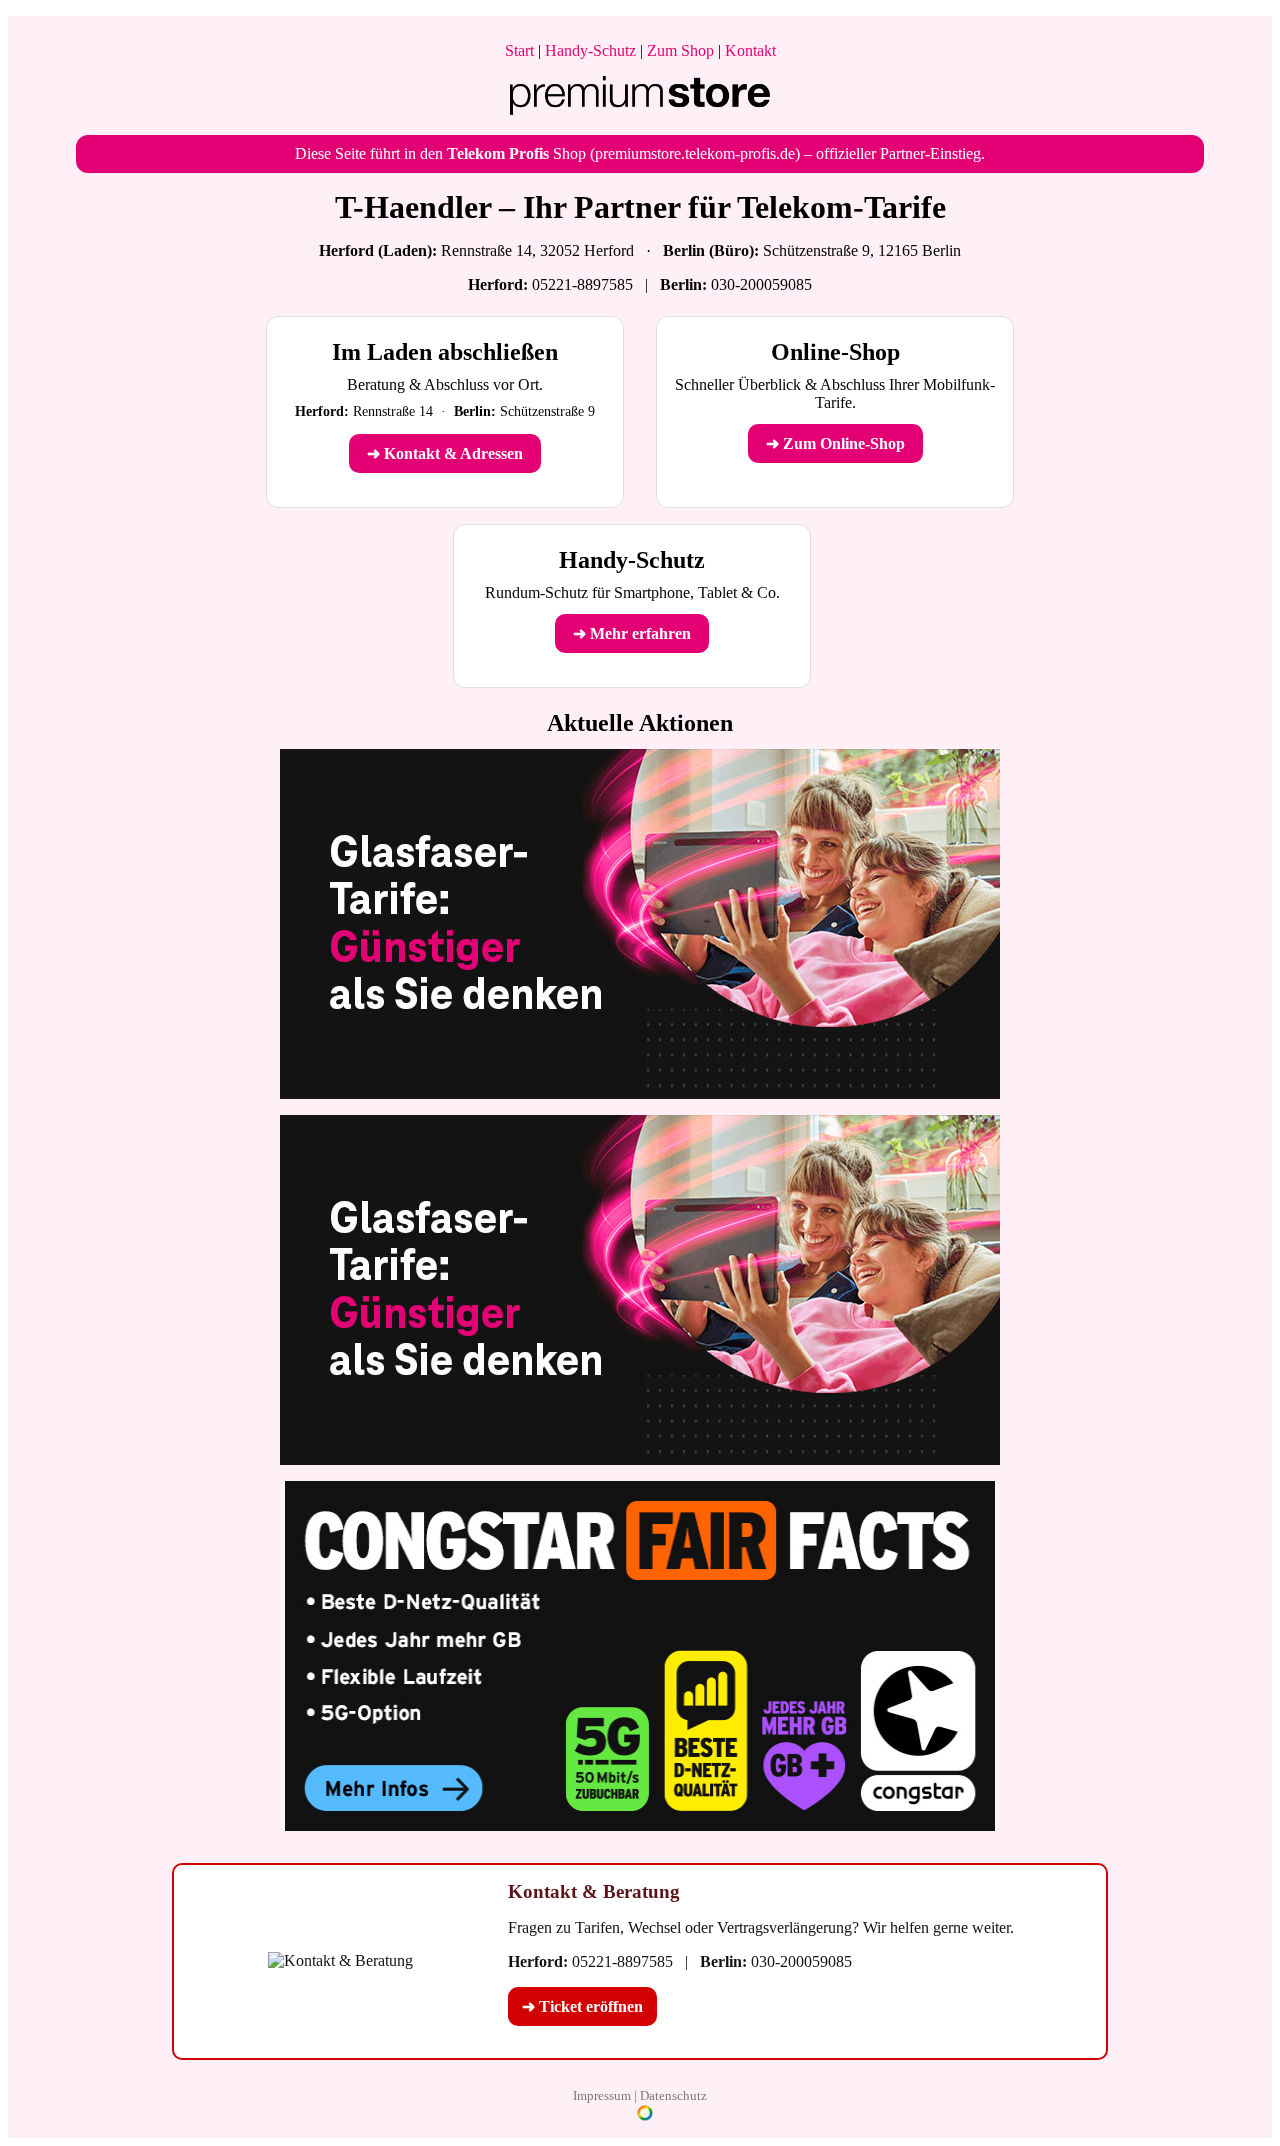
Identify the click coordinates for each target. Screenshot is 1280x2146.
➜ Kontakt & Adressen (445, 453)
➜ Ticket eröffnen (582, 2006)
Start (519, 50)
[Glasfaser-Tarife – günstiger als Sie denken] (640, 1093)
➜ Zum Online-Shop (835, 443)
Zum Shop (680, 50)
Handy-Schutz (590, 50)
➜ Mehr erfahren (632, 633)
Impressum (602, 2095)
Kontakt (750, 50)
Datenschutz (673, 2095)
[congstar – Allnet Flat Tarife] (640, 1825)
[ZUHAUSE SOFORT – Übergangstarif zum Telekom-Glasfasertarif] (640, 1459)
